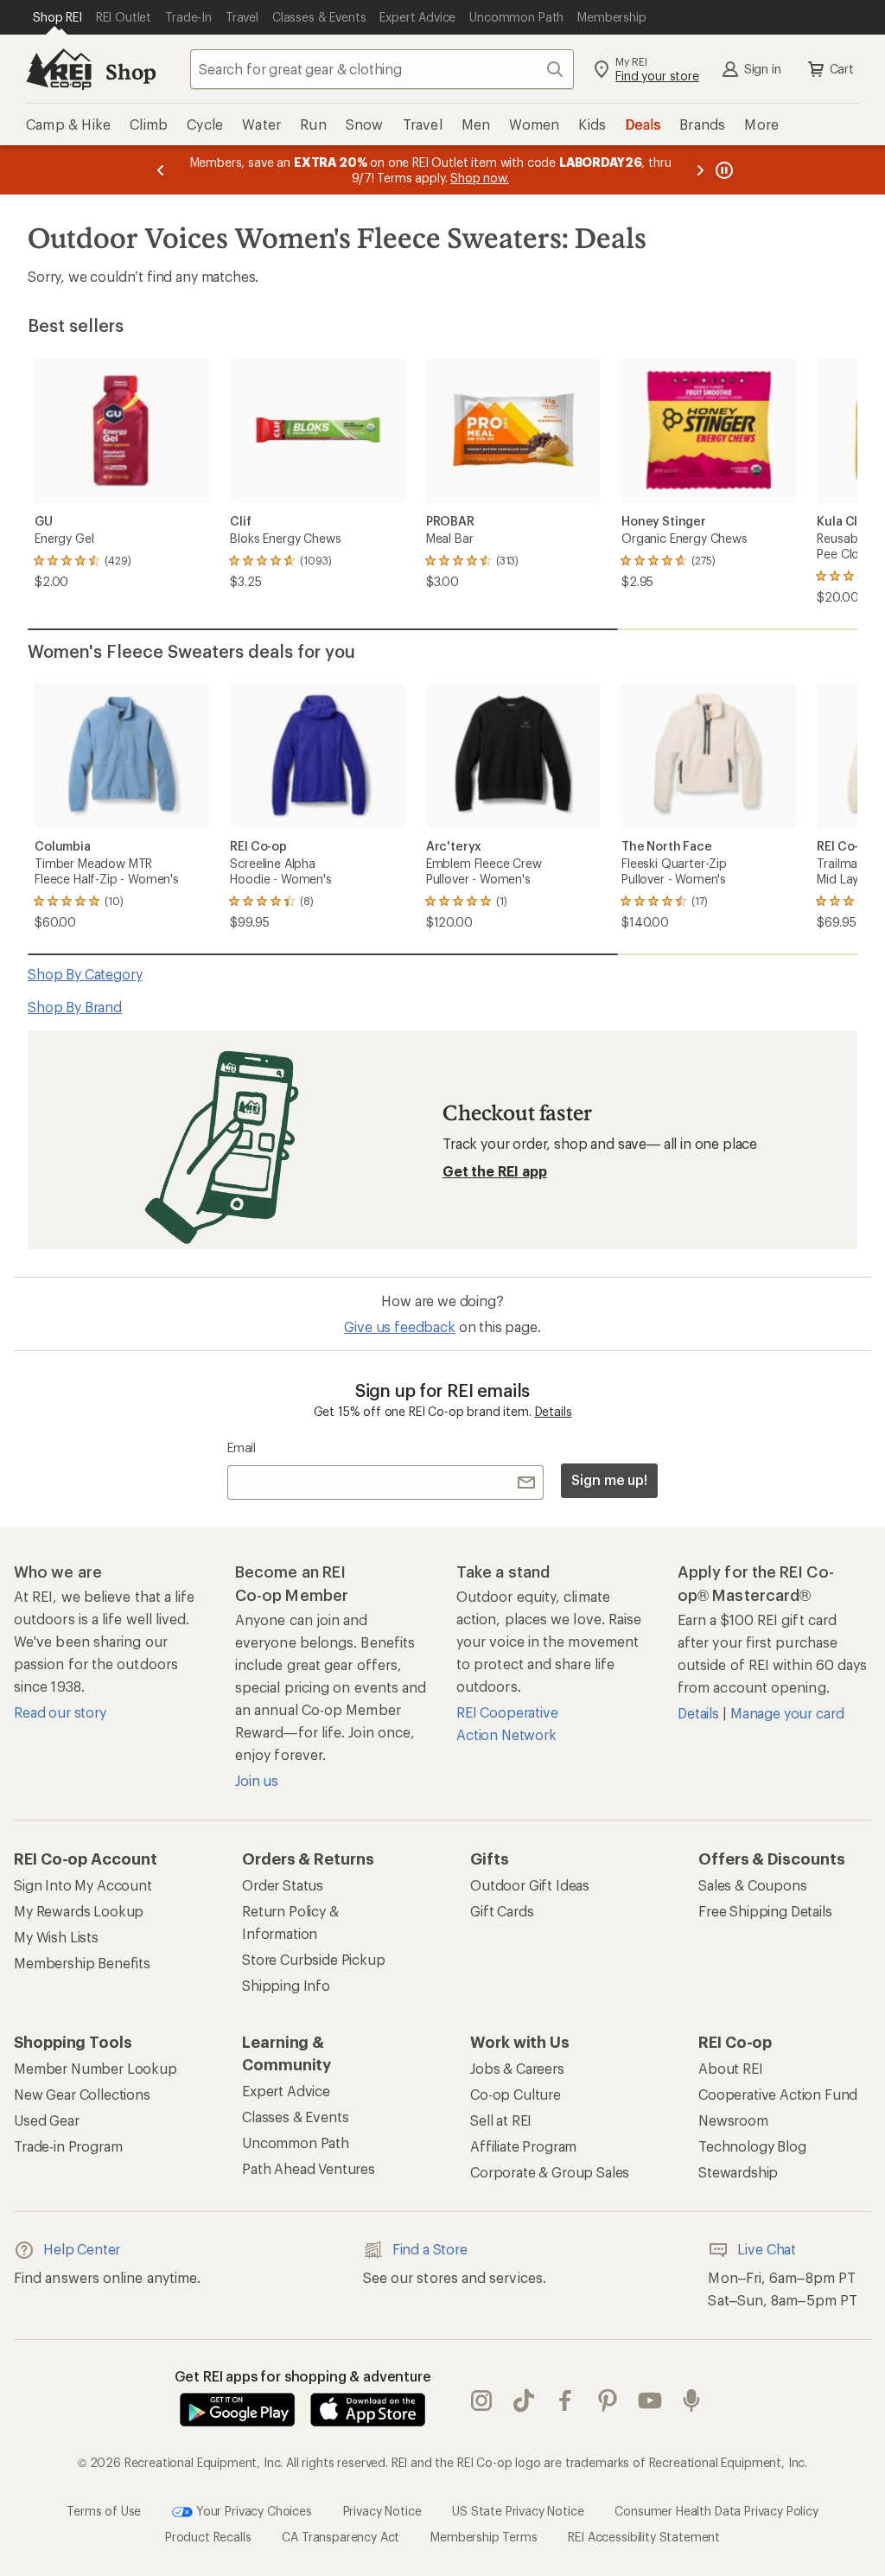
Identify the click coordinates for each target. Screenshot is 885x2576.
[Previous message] (161, 170)
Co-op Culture (516, 2094)
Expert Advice (286, 2091)
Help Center (82, 2249)
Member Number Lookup (96, 2068)
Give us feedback (399, 1326)
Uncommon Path (296, 2142)
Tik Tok (524, 2401)
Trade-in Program (68, 2146)
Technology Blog (752, 2146)
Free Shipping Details (765, 1911)
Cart (842, 69)
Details (554, 1411)
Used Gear (47, 2120)
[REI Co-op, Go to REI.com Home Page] (59, 69)
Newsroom (733, 2120)
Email (242, 1447)
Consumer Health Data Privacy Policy (716, 2511)
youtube (650, 2401)
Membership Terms (484, 2537)
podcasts (692, 2401)
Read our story (60, 1712)
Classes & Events (295, 2117)
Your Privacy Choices (252, 2511)
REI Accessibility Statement (644, 2537)
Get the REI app (495, 1171)
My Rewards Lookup (79, 1911)
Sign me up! (609, 1479)
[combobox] (382, 69)
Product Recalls (208, 2537)
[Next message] (700, 170)
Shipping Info (286, 1985)
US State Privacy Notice (518, 2511)
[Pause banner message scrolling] (723, 170)
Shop (131, 71)
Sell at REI (501, 2120)
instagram (482, 2401)
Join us (257, 1780)
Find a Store (430, 2249)
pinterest (608, 2401)
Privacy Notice (382, 2511)
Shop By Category (85, 974)
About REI (731, 2068)
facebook (566, 2401)
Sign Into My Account (83, 1885)
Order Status (283, 1885)
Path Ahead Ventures (309, 2168)
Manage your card (787, 1713)
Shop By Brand (75, 1007)
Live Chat (767, 2249)
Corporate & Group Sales (550, 2172)
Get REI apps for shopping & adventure (303, 2376)
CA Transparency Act (341, 2537)
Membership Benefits (82, 1963)
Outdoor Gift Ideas (530, 1885)
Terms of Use (104, 2511)
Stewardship (738, 2172)
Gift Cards (502, 1911)
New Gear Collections (82, 2094)
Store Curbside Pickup (314, 1959)
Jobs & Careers (517, 2068)
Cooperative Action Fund (778, 2094)
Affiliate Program (523, 2146)
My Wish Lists (56, 1937)
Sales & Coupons (753, 1885)
